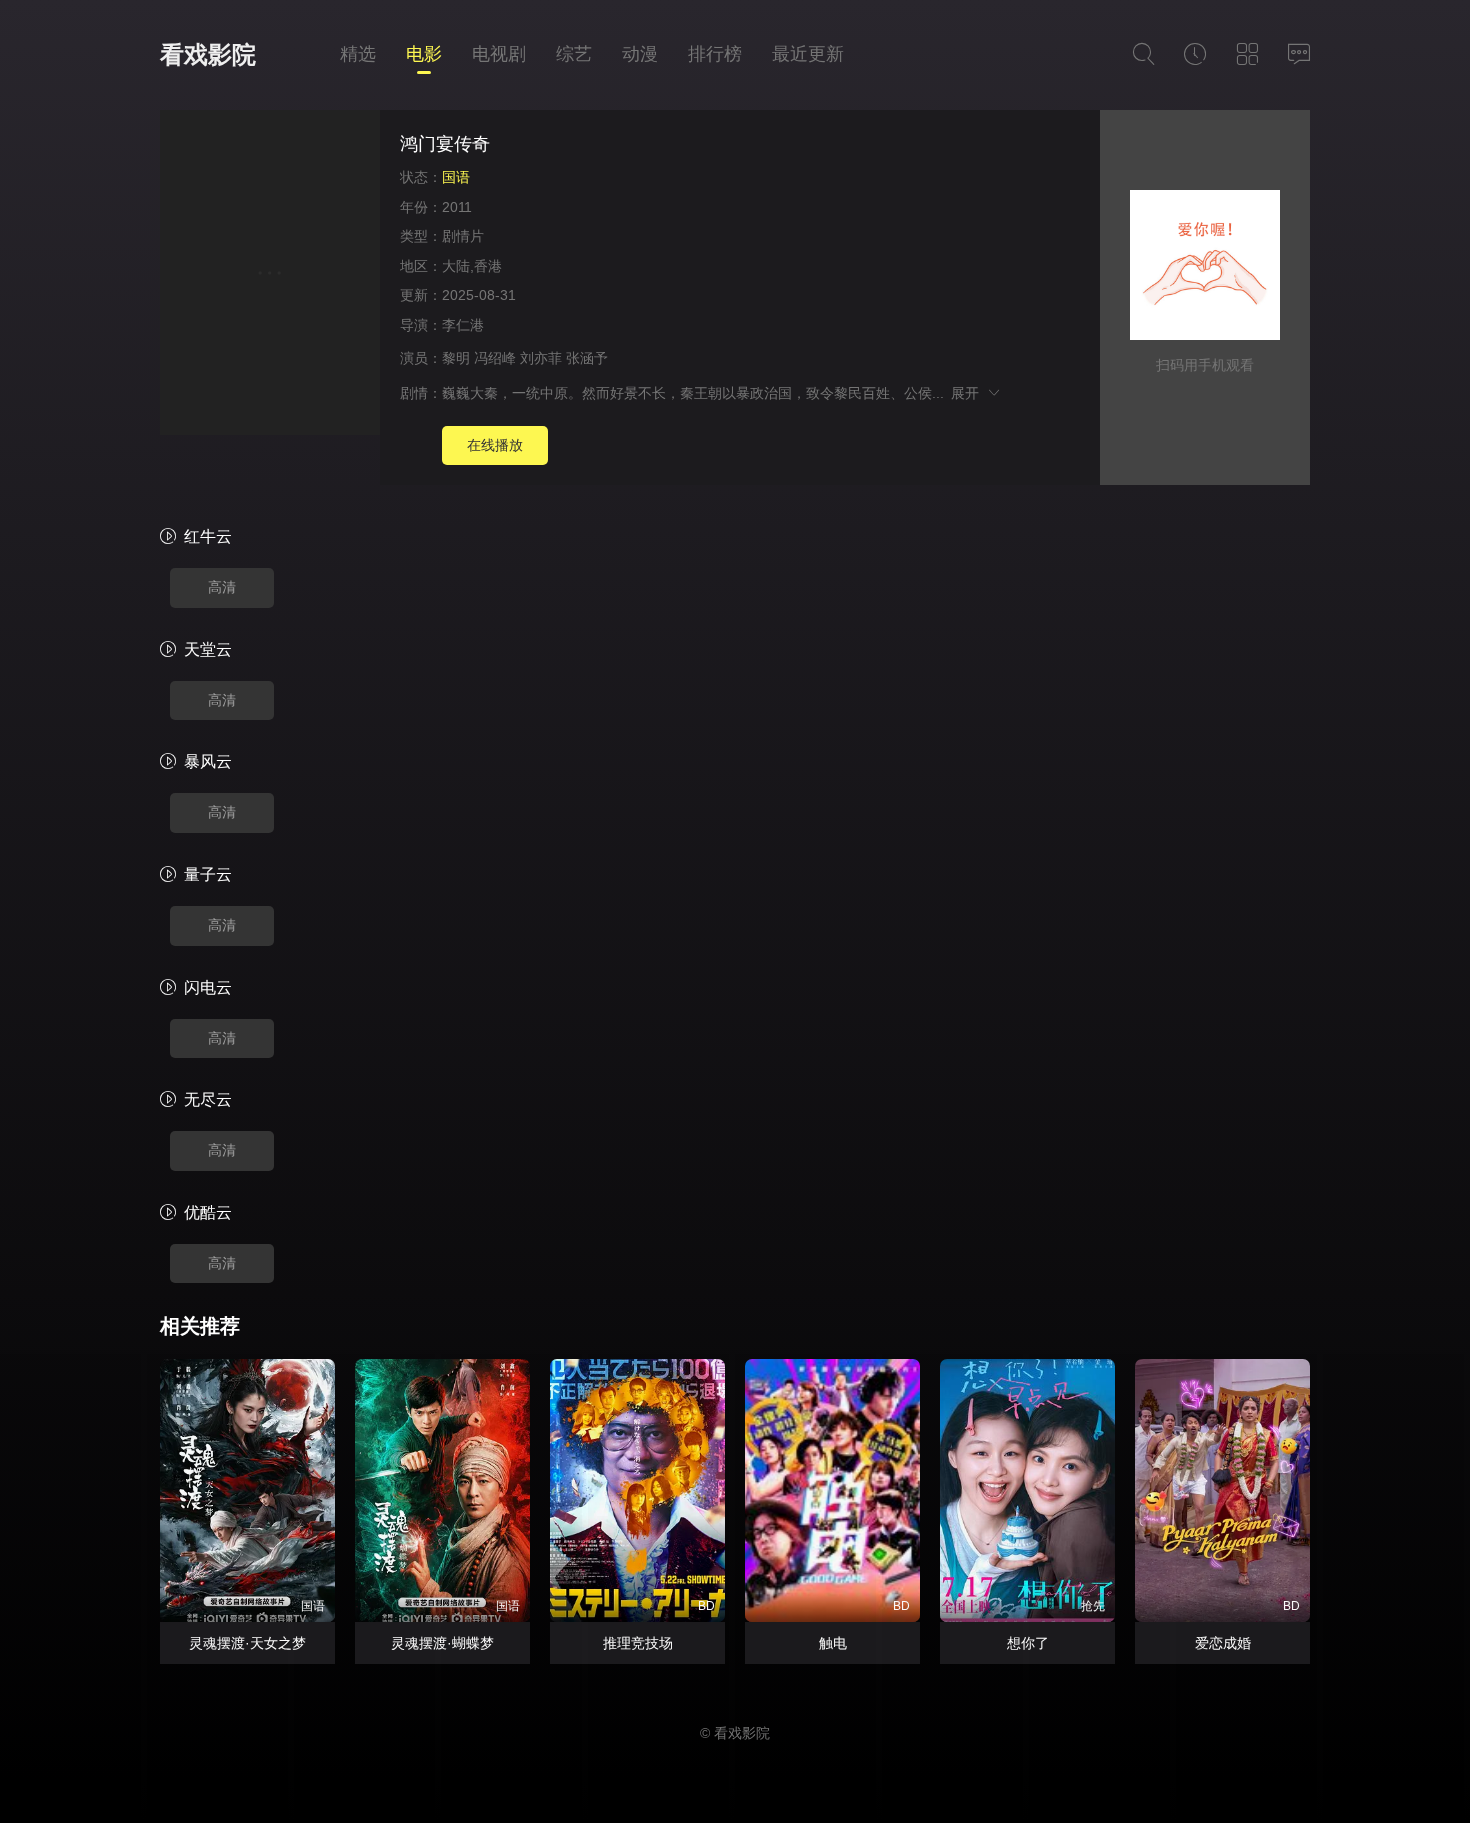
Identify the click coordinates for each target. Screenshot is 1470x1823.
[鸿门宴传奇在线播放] (270, 275)
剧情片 (463, 236)
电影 (424, 54)
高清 (222, 587)
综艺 (574, 54)
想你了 (1028, 1643)
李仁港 (463, 325)
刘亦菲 (541, 358)
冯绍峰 (495, 358)
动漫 (640, 54)
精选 (358, 54)
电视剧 (499, 54)
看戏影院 (208, 54)
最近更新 (808, 54)
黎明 (456, 358)
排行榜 (715, 54)
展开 (968, 393)
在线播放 (495, 445)
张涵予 (587, 358)
